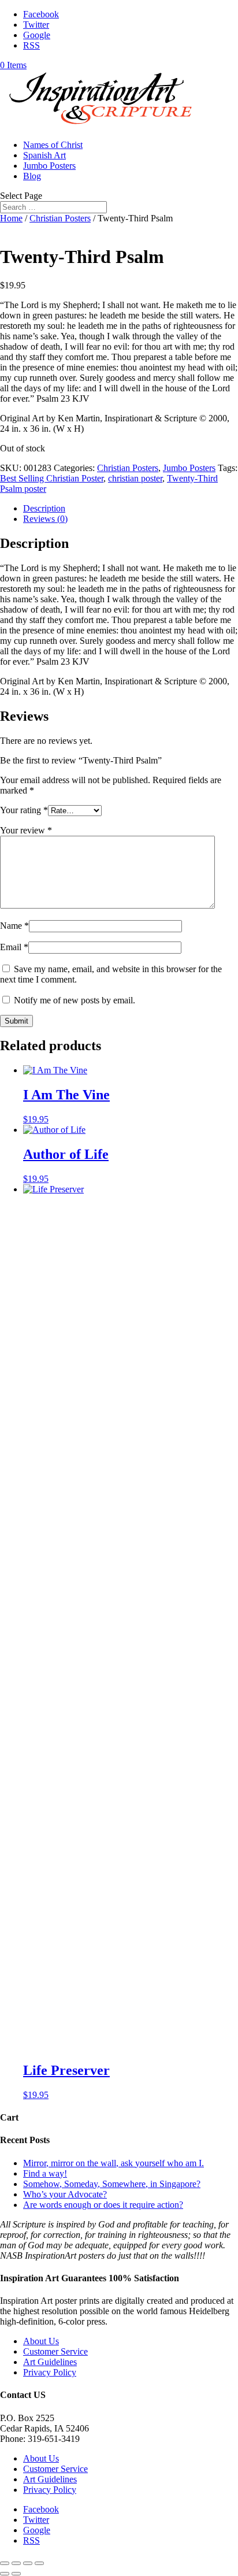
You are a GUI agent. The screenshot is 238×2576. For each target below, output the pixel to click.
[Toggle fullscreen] (28, 2563)
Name (14, 926)
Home (11, 218)
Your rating (24, 810)
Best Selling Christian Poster (52, 478)
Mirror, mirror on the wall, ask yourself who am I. (114, 2163)
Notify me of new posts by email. (75, 1000)
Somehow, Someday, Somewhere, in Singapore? (112, 2184)
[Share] (16, 2563)
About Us (41, 2341)
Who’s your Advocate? (65, 2194)
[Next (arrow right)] (16, 2574)
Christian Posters (60, 218)
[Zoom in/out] (39, 2563)
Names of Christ (53, 145)
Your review (26, 830)
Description (44, 508)
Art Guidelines (50, 2362)
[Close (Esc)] (5, 2563)
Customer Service (55, 2351)
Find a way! (45, 2173)
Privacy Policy (50, 2372)
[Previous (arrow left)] (5, 2574)
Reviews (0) (45, 519)
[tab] (131, 509)
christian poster (135, 478)
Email (14, 947)
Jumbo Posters (49, 166)
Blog (32, 176)
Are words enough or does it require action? (103, 2205)
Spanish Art (44, 155)
